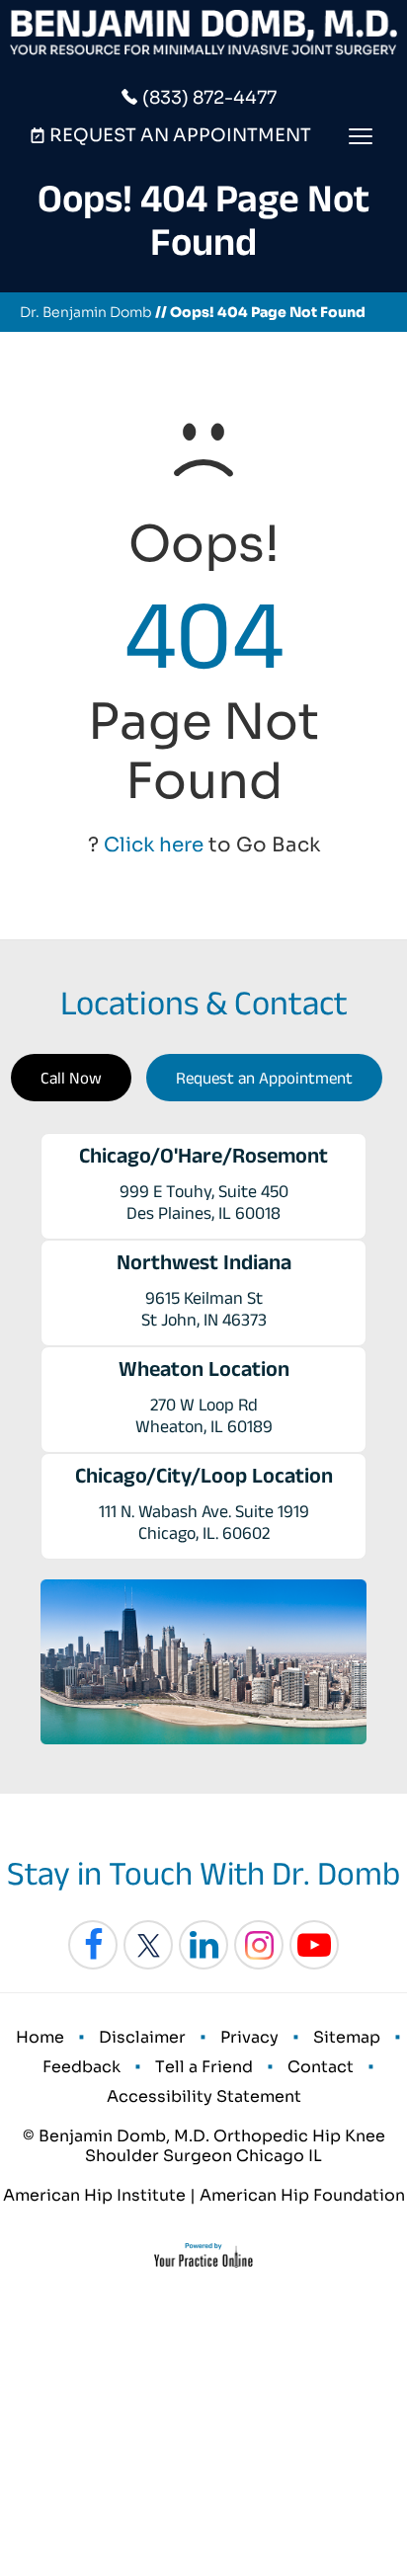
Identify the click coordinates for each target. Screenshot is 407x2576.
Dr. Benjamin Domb (86, 312)
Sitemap (347, 2037)
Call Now (71, 1078)
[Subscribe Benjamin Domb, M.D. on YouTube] (314, 1945)
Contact (321, 2067)
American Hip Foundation (302, 2195)
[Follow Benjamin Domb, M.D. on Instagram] (259, 1945)
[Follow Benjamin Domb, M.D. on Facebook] (93, 1945)
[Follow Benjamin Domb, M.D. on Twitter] (148, 1945)
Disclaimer (142, 2037)
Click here (154, 845)
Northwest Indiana (204, 1261)
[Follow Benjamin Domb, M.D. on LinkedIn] (203, 1945)
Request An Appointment (180, 135)
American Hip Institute (94, 2195)
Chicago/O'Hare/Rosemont (203, 1155)
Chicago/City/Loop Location (204, 1475)
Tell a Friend (204, 2067)
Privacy (249, 2037)
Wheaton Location (204, 1368)
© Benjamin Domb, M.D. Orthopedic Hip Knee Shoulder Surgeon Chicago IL (204, 2146)
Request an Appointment (264, 1078)
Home (40, 2037)
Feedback (81, 2067)
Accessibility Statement (204, 2096)
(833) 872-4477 (209, 98)
